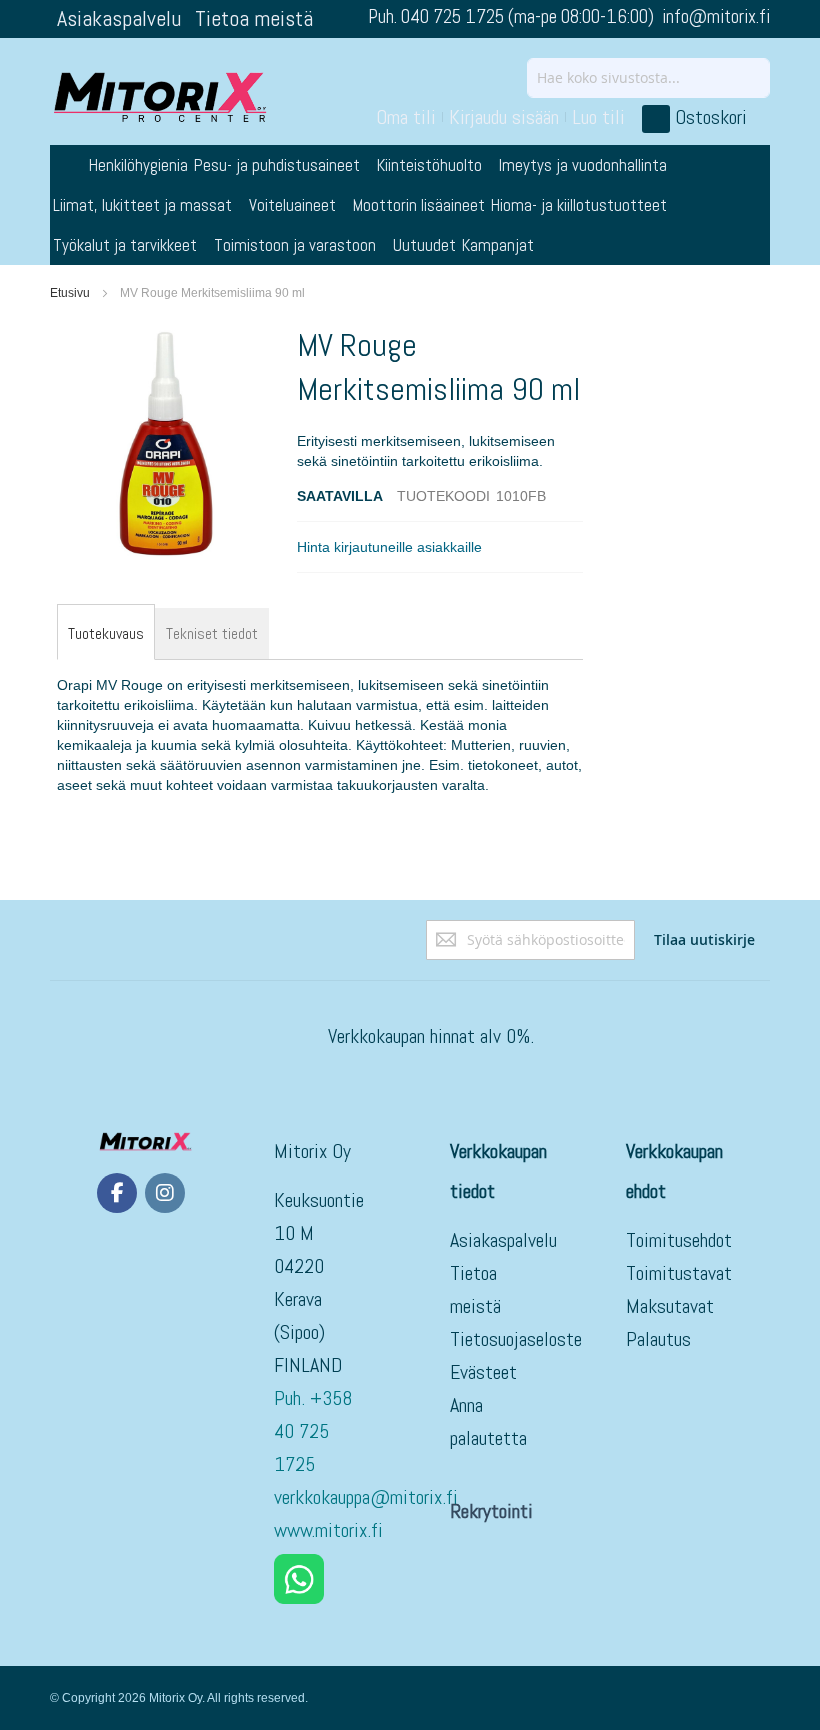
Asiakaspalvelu (119, 18)
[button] (389, 547)
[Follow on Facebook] (117, 1193)
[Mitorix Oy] (160, 96)
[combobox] (648, 78)
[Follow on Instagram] (165, 1193)
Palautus (658, 1339)
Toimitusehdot (679, 1240)
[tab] (106, 634)
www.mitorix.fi (328, 1530)
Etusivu (70, 293)
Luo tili (598, 117)
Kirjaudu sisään (504, 117)
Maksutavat (670, 1306)
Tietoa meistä (254, 18)
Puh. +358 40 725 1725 (313, 1431)
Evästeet (483, 1372)
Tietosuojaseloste (516, 1339)
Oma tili (406, 117)
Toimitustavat (679, 1273)
